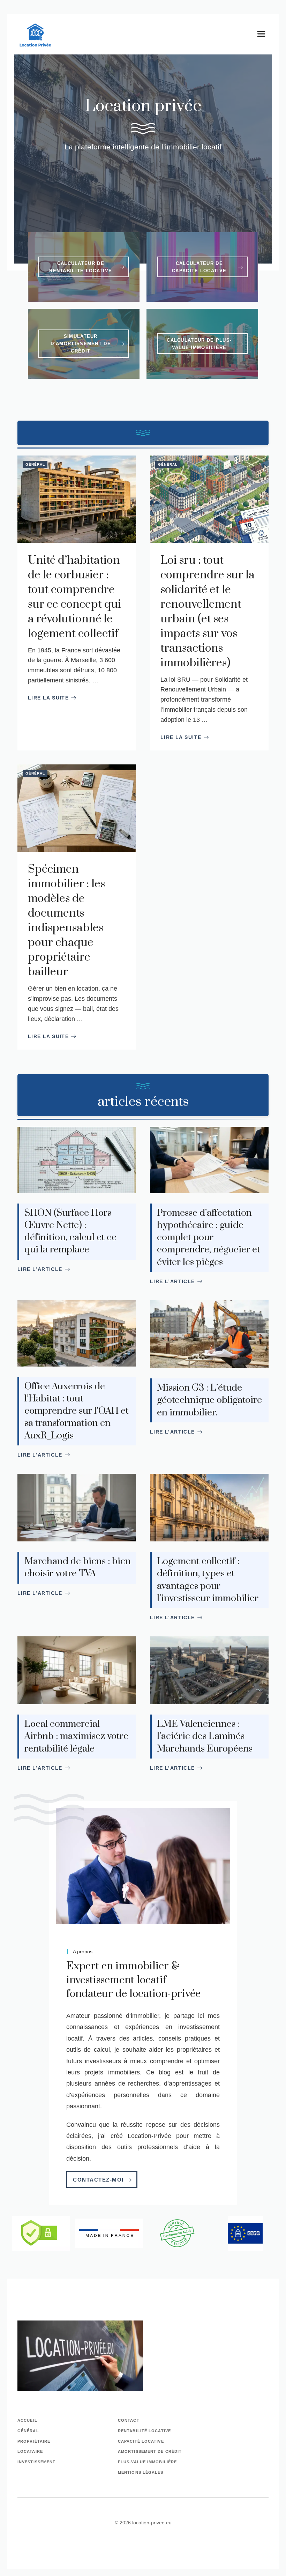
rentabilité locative (144, 2431)
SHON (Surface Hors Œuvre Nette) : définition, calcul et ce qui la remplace (70, 1231)
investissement (36, 2462)
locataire (30, 2451)
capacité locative (141, 2441)
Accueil (27, 2420)
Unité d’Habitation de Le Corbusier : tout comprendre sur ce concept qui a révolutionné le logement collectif (74, 597)
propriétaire (34, 2441)
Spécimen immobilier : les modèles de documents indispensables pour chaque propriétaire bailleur (66, 921)
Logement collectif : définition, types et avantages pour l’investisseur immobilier (208, 1580)
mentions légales (141, 2472)
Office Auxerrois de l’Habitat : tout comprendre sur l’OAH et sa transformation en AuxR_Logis (77, 1411)
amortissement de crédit (150, 2451)
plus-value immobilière (147, 2462)
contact (129, 2420)
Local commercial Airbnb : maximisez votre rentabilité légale (76, 1736)
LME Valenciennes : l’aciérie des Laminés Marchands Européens (205, 1736)
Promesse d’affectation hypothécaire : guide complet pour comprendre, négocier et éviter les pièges (209, 1238)
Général (35, 464)
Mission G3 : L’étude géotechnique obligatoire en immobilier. (209, 1400)
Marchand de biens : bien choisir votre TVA (78, 1567)
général (28, 2431)
